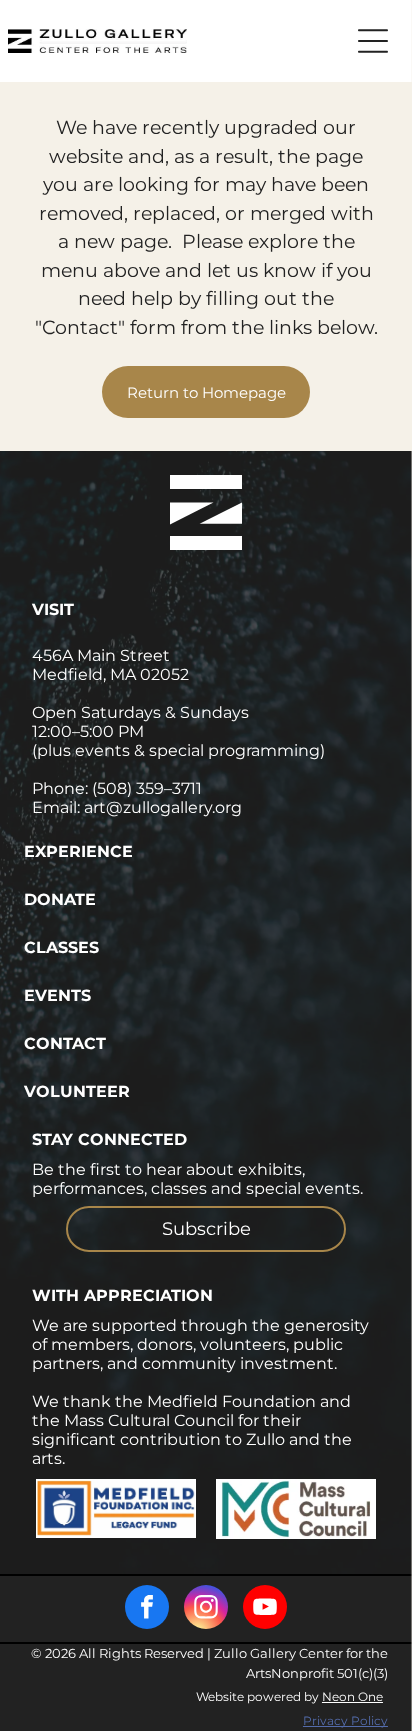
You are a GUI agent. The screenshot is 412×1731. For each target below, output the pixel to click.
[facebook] (147, 1609)
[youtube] (265, 1609)
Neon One (352, 1696)
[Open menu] (373, 41)
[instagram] (206, 1609)
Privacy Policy (345, 1720)
